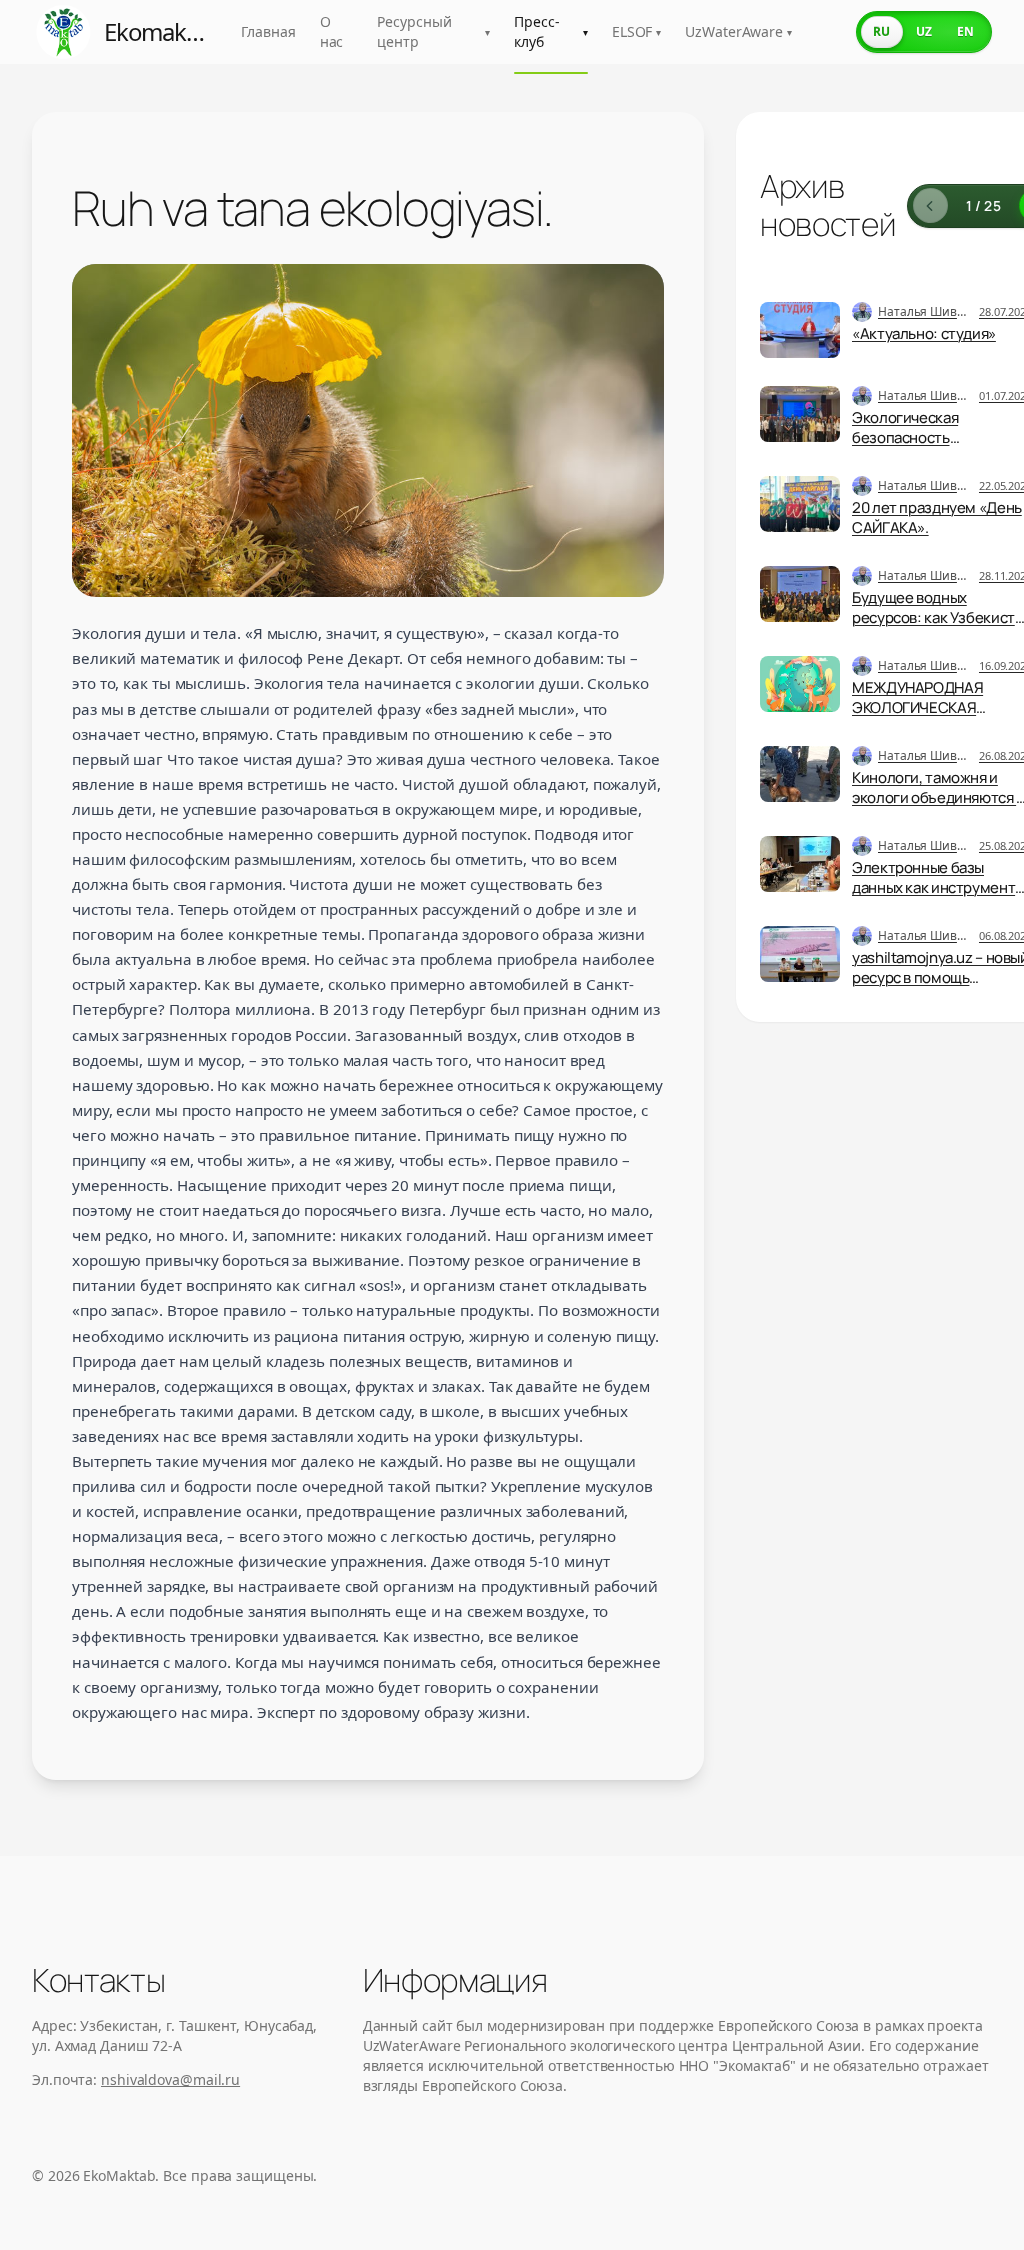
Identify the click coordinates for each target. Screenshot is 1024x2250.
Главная (268, 31)
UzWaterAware (738, 31)
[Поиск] (822, 32)
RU (881, 31)
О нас (332, 31)
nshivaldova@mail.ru (170, 2079)
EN (965, 31)
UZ (924, 31)
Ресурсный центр (433, 31)
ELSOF (636, 31)
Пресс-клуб (551, 31)
